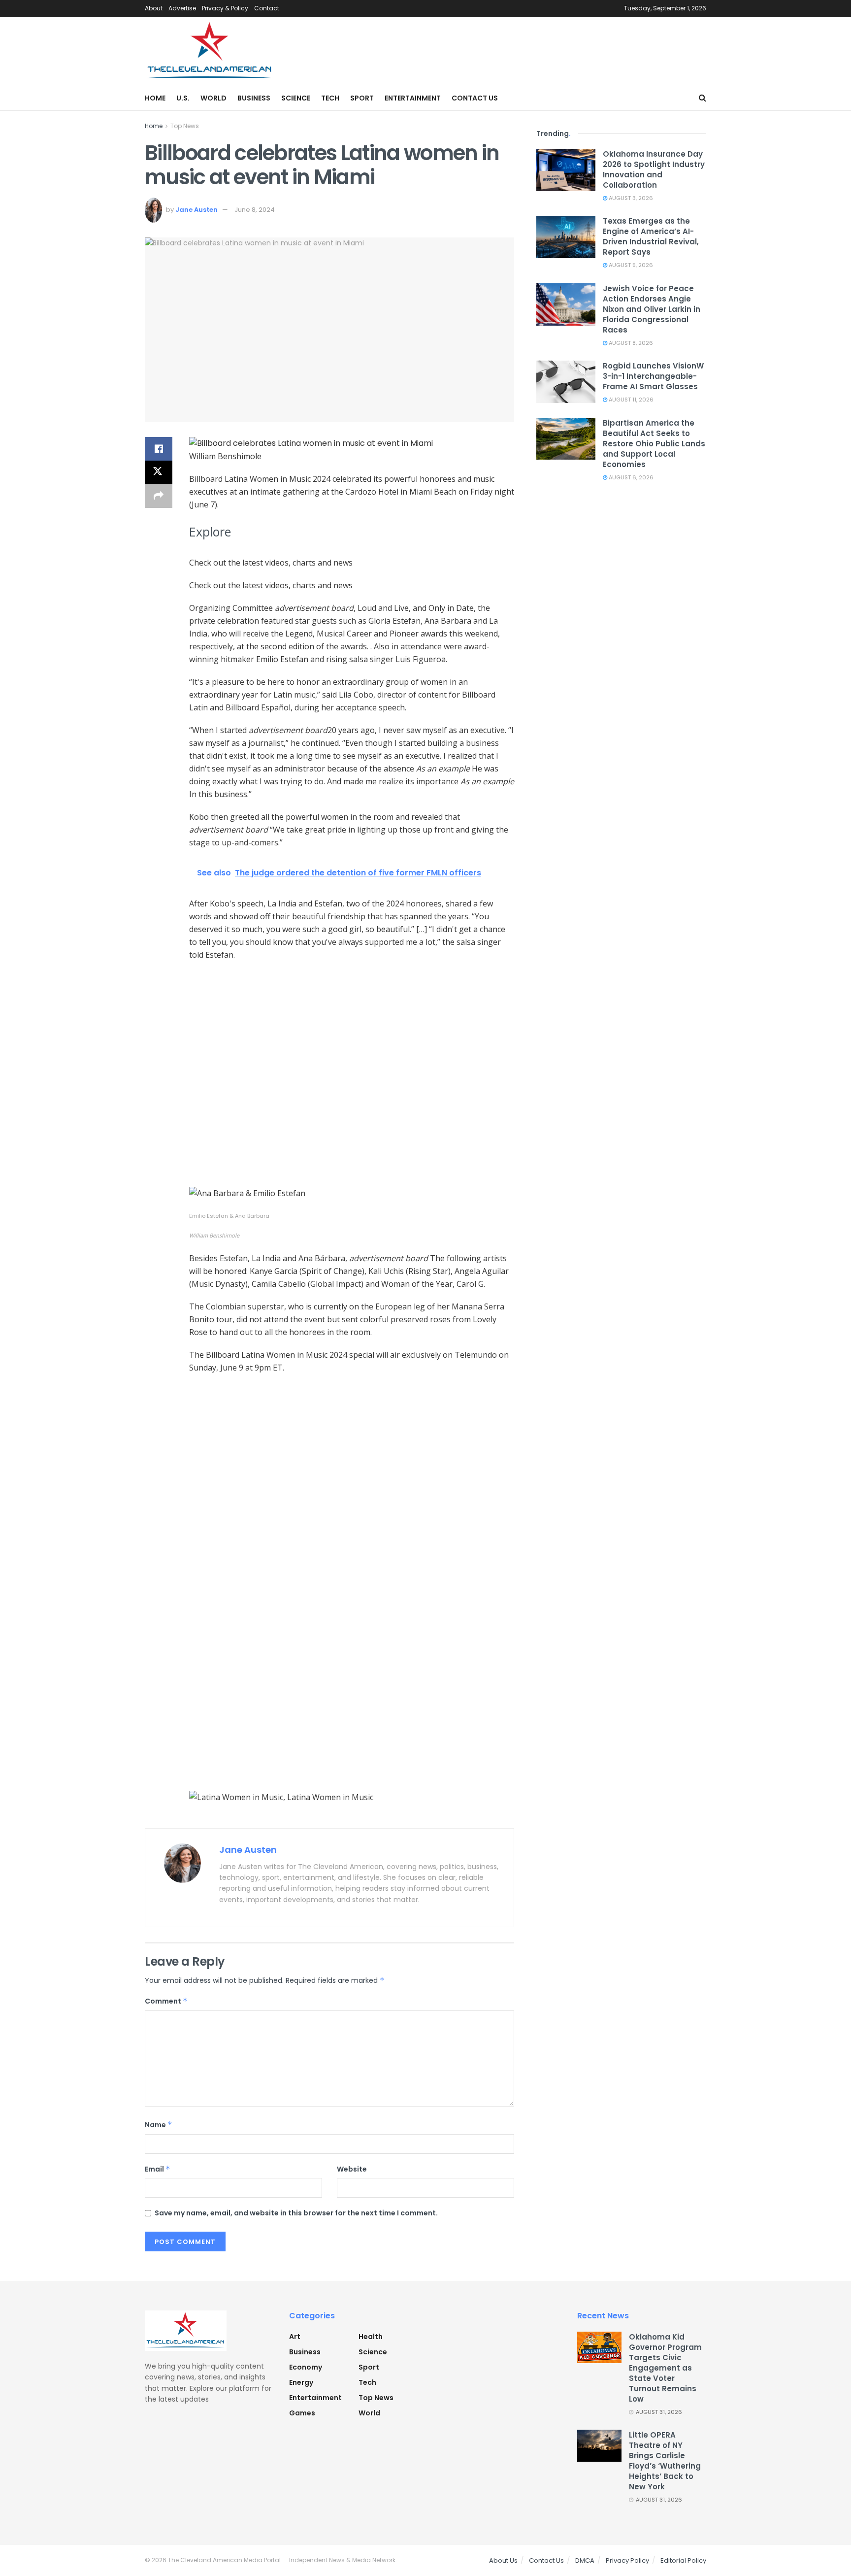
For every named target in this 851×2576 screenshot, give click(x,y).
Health (371, 2337)
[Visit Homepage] (210, 51)
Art (295, 2337)
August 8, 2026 (630, 343)
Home (155, 98)
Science (296, 98)
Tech (330, 98)
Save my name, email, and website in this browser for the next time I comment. (296, 2213)
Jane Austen (196, 210)
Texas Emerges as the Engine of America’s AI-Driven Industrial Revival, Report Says (651, 236)
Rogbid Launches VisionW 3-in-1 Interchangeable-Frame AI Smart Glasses (653, 376)
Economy (306, 2367)
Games (302, 2413)
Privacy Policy (627, 2560)
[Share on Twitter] (159, 472)
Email (158, 2169)
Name (159, 2125)
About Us (503, 2560)
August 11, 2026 (630, 400)
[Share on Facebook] (159, 449)
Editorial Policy (683, 2560)
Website (352, 2169)
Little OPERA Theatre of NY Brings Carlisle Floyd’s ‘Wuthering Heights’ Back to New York (665, 2461)
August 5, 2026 (630, 265)
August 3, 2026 (630, 198)
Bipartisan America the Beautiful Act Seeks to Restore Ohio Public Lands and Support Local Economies (654, 444)
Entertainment (413, 98)
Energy (301, 2382)
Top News (185, 126)
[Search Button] (703, 98)
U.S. (183, 98)
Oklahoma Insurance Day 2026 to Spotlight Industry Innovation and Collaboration (654, 169)
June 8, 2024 (255, 210)
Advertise (182, 8)
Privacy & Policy (225, 8)
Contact (267, 8)
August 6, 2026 (630, 477)
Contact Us (475, 98)
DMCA (585, 2560)
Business (254, 98)
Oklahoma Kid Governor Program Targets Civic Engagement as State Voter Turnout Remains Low (665, 2368)
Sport (362, 98)
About (154, 8)
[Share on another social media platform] (159, 496)
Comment (166, 2001)
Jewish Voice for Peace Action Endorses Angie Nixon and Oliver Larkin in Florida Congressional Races (652, 309)
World (213, 98)
